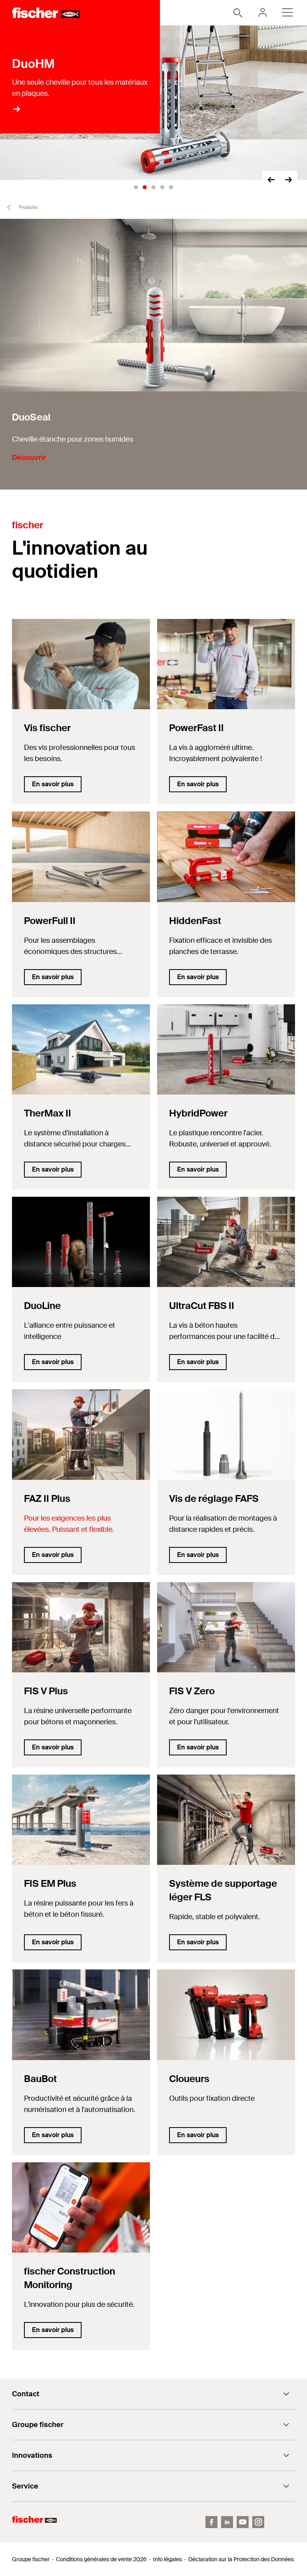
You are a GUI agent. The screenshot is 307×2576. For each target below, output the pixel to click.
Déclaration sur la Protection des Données (241, 2559)
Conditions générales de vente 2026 (101, 2559)
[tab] (136, 187)
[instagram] (258, 2522)
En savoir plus (53, 784)
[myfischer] (263, 12)
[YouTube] (243, 2522)
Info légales (167, 2559)
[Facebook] (211, 2522)
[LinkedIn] (227, 2522)
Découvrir (29, 458)
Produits (27, 207)
